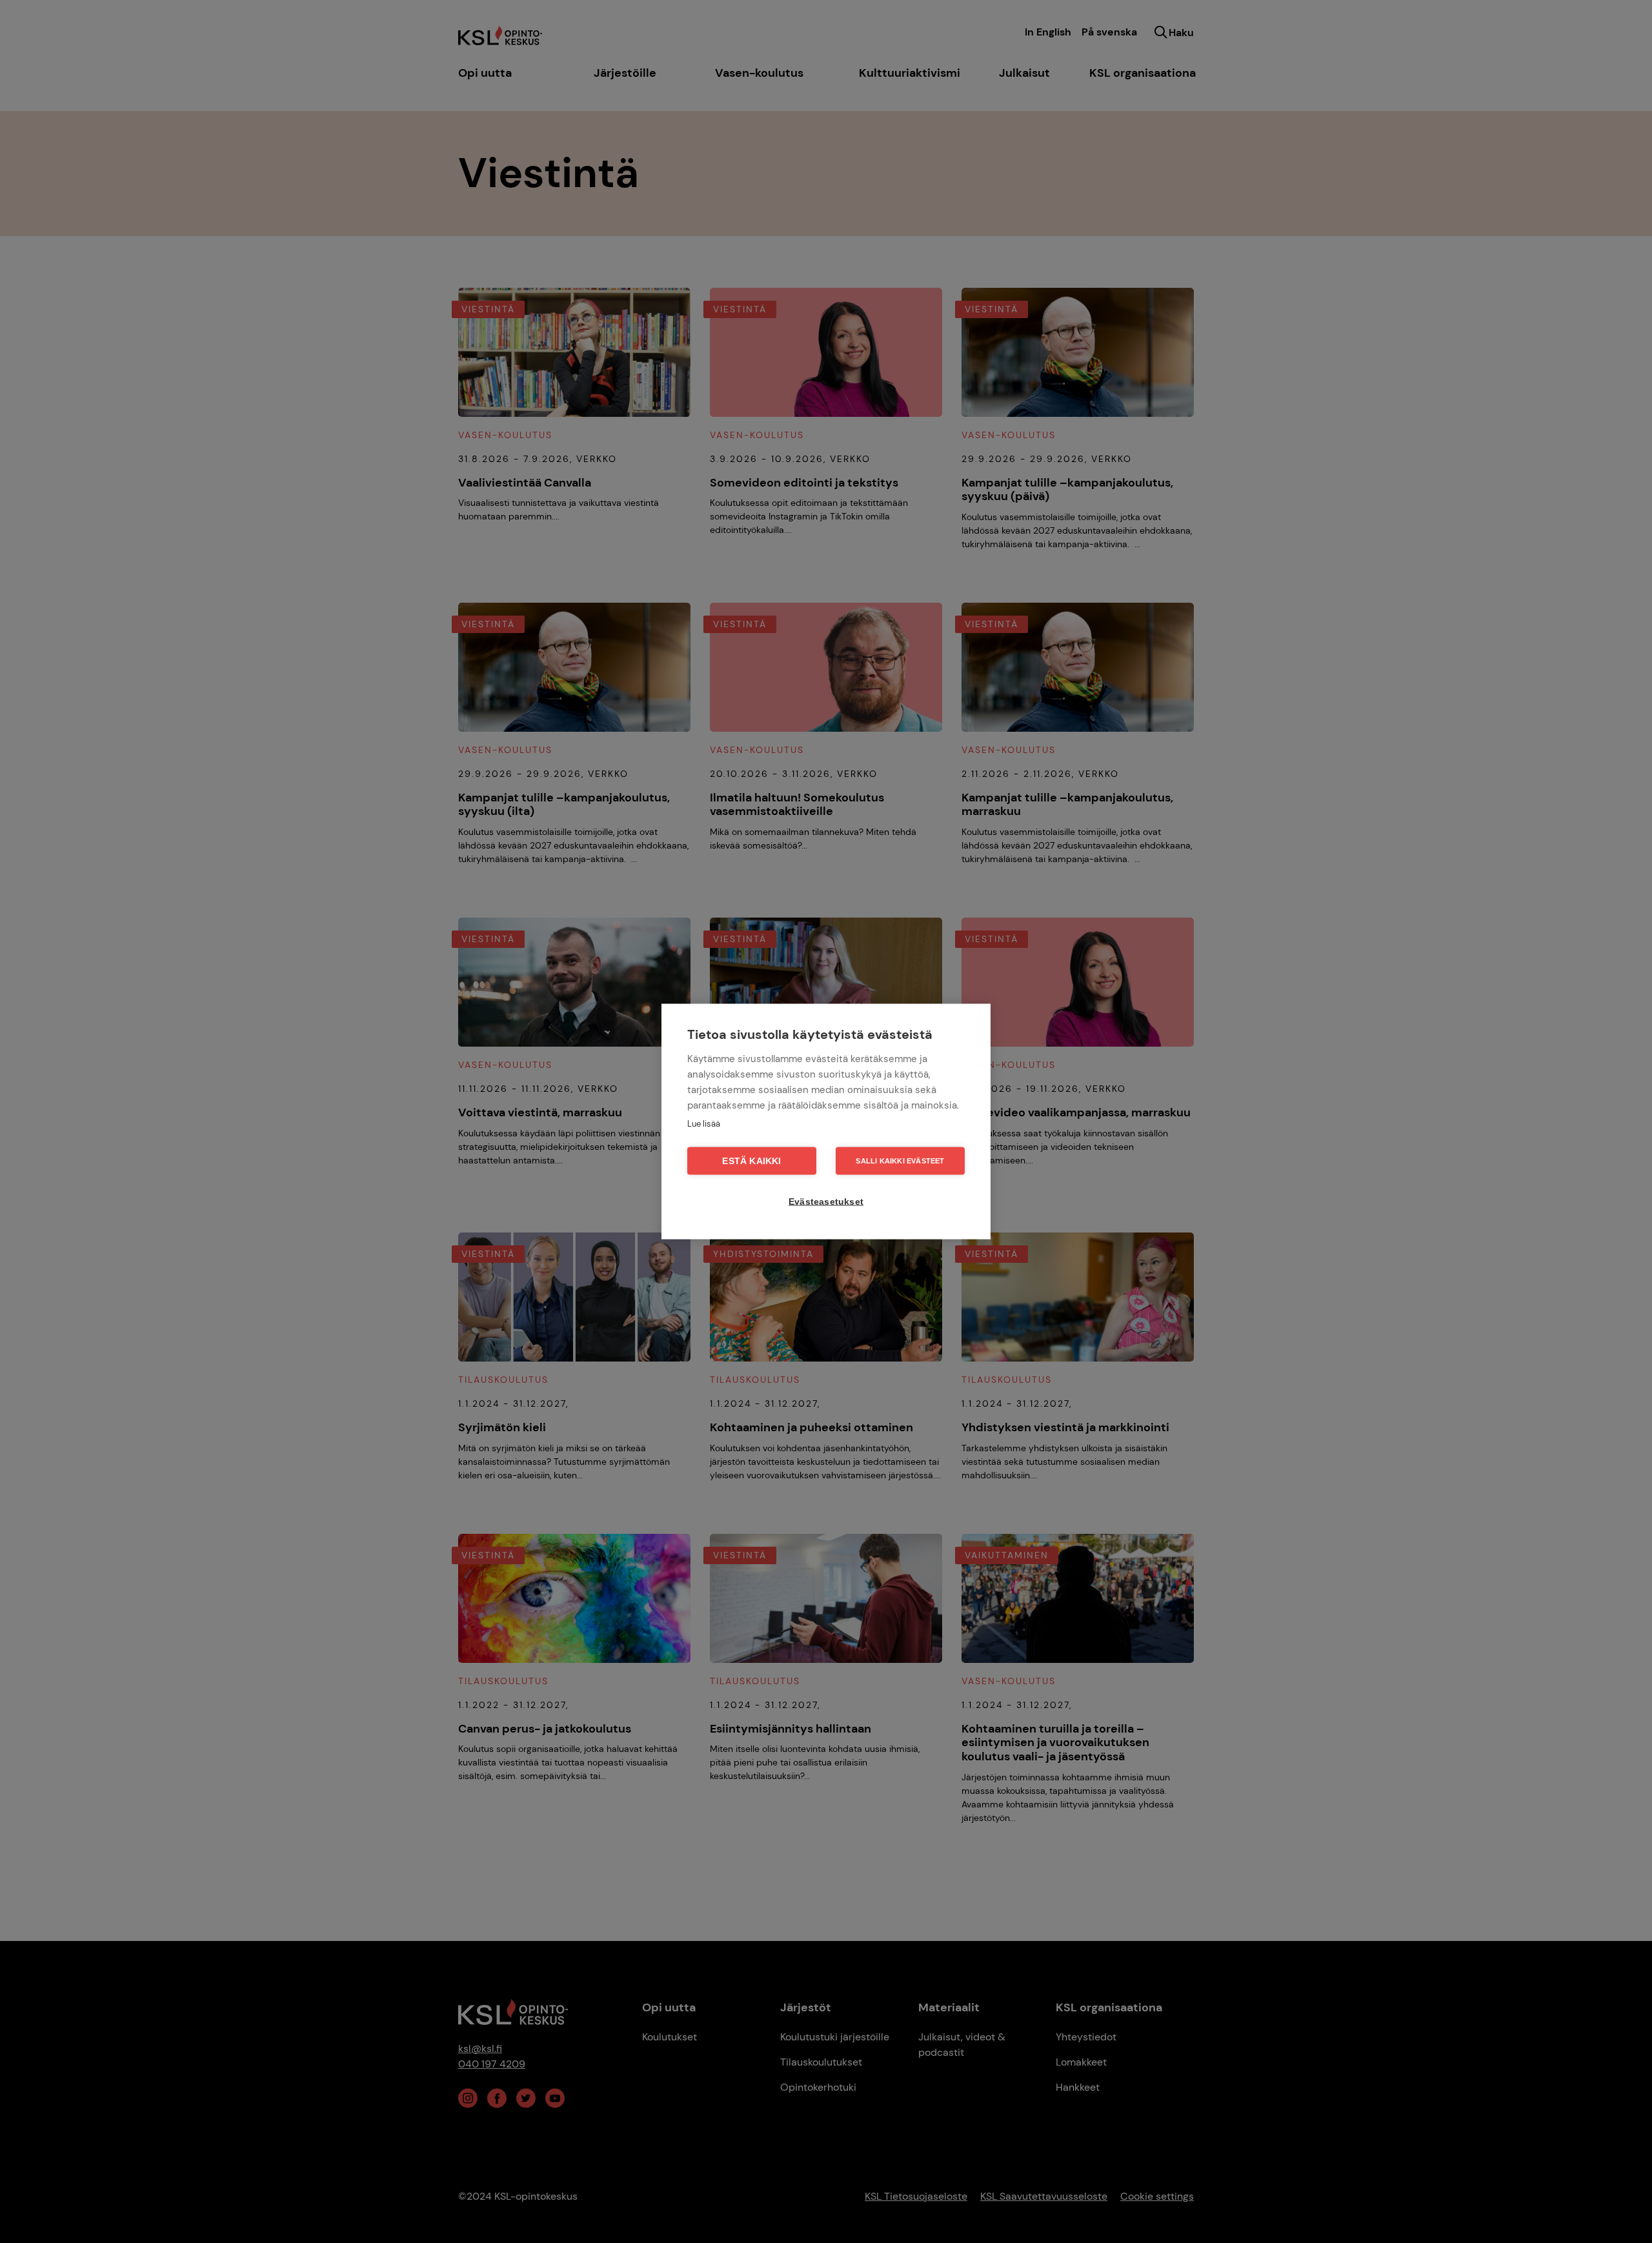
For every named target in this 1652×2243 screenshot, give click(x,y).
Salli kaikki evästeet (900, 1161)
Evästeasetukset (826, 1202)
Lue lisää (704, 1124)
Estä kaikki (751, 1161)
